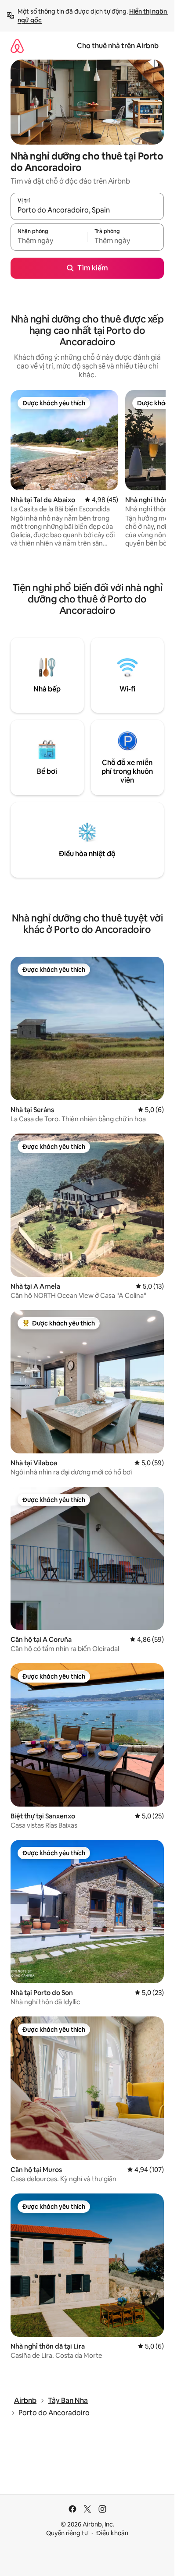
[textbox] (49, 241)
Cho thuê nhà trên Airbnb (118, 46)
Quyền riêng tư (67, 2533)
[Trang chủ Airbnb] (17, 46)
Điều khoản (112, 2533)
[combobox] (87, 210)
